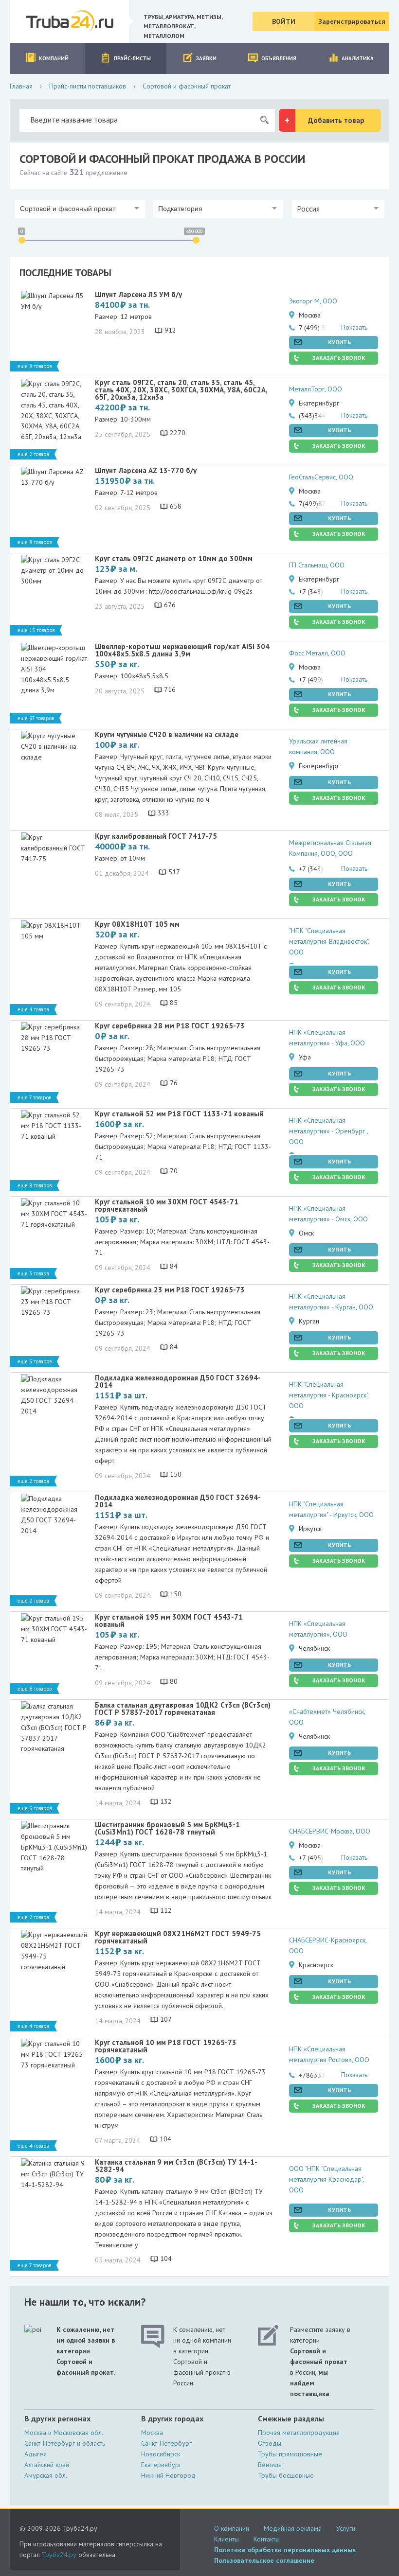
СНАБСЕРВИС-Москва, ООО (330, 1831)
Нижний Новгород (168, 2475)
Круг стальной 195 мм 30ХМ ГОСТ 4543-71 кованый (169, 1621)
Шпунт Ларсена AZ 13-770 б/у (146, 470)
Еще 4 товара (33, 1009)
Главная (21, 86)
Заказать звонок (339, 358)
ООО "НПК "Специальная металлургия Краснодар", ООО (326, 2179)
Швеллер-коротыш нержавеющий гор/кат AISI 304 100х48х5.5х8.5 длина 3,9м (182, 650)
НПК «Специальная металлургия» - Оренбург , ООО (328, 1131)
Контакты (267, 2539)
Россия (308, 209)
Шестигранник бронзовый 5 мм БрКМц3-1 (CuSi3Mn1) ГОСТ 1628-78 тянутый (167, 1828)
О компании (232, 2528)
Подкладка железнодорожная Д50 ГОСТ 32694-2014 (178, 1381)
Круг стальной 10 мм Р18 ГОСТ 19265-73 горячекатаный (166, 2046)
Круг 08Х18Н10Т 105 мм (137, 924)
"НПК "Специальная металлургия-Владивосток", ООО (329, 942)
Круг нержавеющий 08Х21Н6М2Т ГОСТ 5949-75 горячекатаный (178, 1937)
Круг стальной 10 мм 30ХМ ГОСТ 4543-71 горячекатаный (167, 1205)
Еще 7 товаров (34, 1097)
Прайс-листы (132, 58)
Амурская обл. (46, 2475)
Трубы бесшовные (286, 2475)
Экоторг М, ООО (313, 301)
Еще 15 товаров (36, 630)
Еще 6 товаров (35, 1689)
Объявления (279, 58)
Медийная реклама (293, 2528)
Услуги (346, 2528)
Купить (339, 342)
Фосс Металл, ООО (317, 653)
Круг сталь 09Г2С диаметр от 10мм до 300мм (174, 558)
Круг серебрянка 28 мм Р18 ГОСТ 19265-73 (170, 1026)
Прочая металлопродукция (299, 2433)
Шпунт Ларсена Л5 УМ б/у (138, 294)
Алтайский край (47, 2465)
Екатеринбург (161, 2465)
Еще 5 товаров (35, 1361)
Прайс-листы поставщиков (88, 86)
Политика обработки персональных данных (285, 2550)
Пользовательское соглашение (264, 2560)
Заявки (206, 58)
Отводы (270, 2443)
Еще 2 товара (33, 454)
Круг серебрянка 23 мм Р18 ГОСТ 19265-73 (170, 1290)
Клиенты (227, 2539)
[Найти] (264, 120)
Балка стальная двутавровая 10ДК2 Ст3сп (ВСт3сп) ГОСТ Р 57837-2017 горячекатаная (183, 1709)
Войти (284, 21)
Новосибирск (161, 2454)
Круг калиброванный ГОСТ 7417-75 (156, 836)
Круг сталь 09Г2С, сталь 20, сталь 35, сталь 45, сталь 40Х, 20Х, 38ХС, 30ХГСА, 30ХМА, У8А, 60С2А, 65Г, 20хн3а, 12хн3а (181, 390)
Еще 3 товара (33, 1273)
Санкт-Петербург (166, 2443)
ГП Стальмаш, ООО (317, 565)
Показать (354, 327)
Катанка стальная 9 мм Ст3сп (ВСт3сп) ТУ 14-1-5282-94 (176, 2166)
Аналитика (358, 58)
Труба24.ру (59, 2555)
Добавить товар (336, 120)
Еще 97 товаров (36, 718)
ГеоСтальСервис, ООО (321, 477)
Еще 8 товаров (35, 366)
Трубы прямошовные (290, 2454)
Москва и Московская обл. (64, 2433)
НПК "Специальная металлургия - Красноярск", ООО (329, 1395)
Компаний (54, 58)
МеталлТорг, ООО (316, 389)
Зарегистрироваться (352, 21)
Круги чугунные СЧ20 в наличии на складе (167, 734)
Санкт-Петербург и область (65, 2443)
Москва (152, 2433)
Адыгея (36, 2454)
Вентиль (270, 2465)
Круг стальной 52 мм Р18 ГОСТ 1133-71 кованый (179, 1114)
